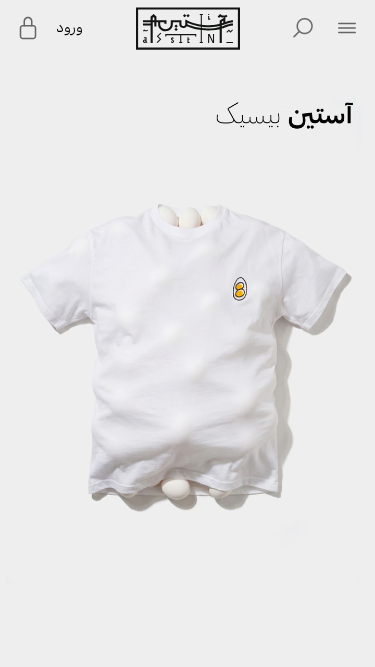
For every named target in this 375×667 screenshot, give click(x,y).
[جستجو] (303, 28)
